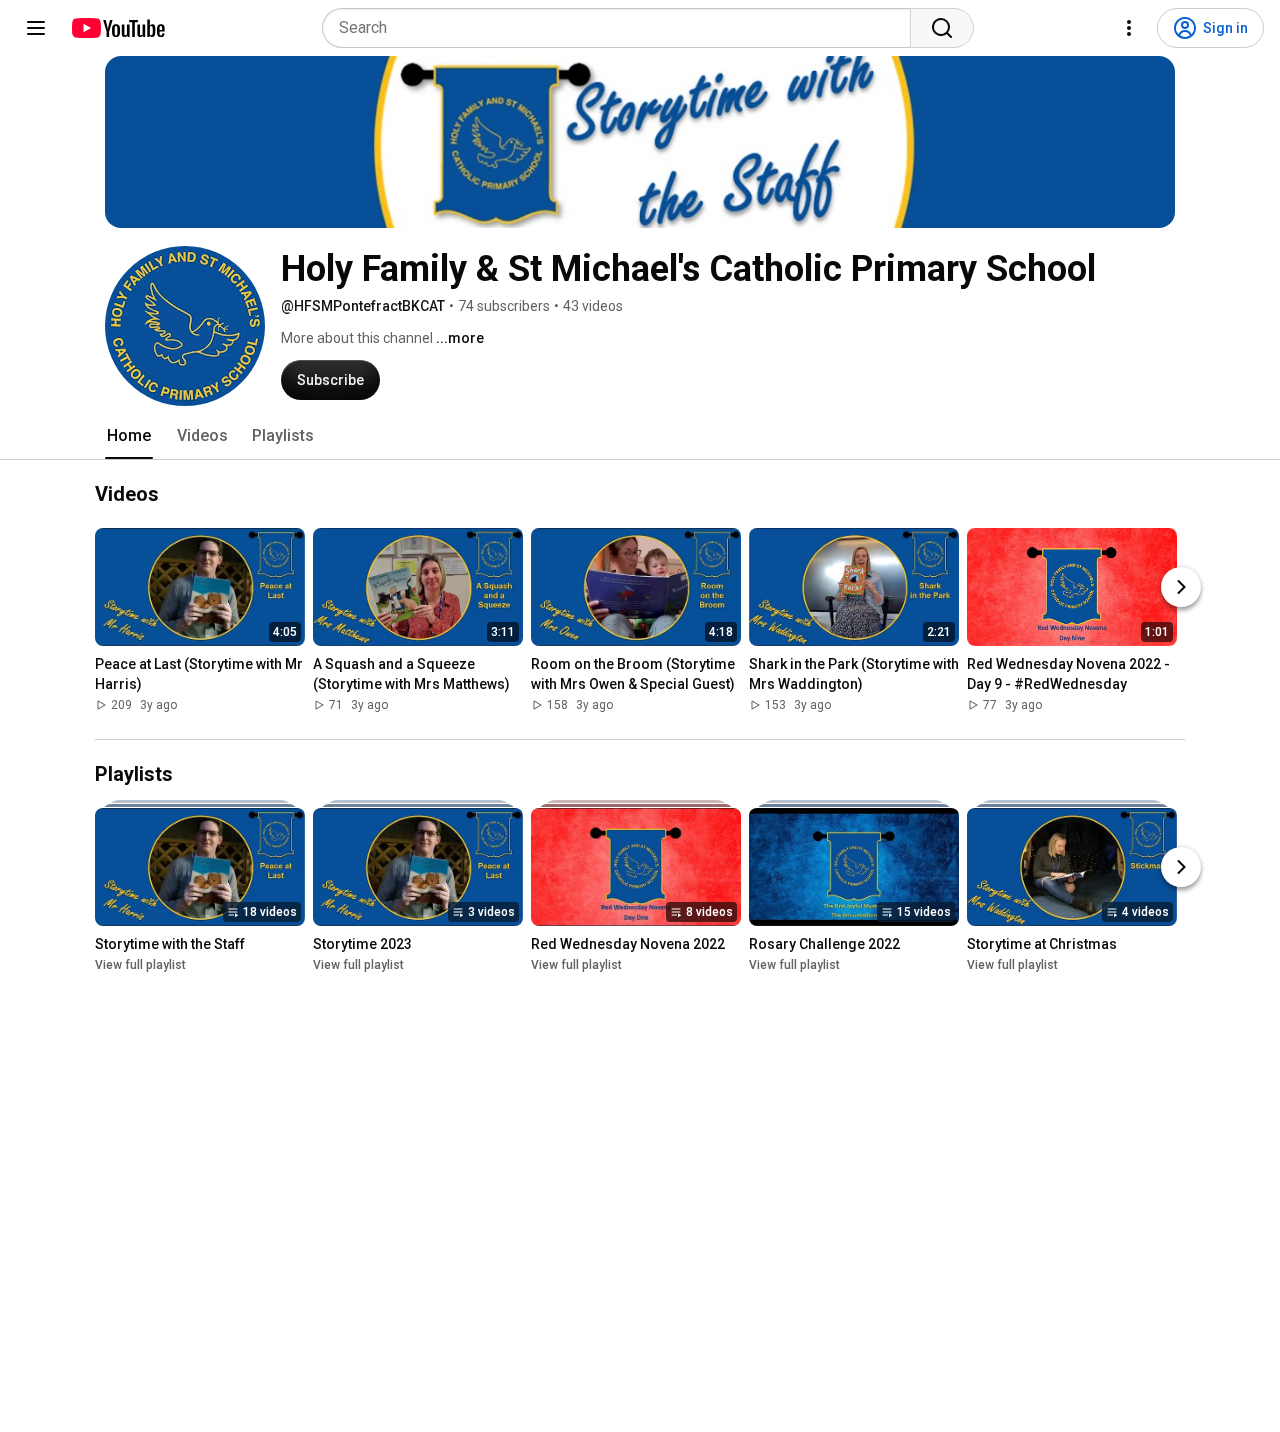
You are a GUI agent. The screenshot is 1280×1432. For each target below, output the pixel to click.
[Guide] (36, 28)
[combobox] (622, 28)
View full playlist (140, 965)
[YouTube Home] (117, 28)
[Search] (942, 28)
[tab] (129, 436)
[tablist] (640, 436)
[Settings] (1129, 28)
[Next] (1181, 588)
